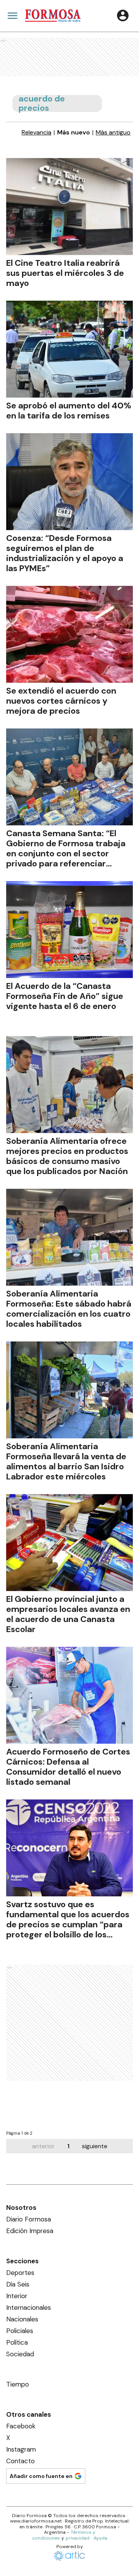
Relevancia (36, 133)
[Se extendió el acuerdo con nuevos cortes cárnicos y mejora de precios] (69, 634)
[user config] (123, 15)
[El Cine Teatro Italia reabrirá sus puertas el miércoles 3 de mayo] (69, 207)
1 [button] (68, 2146)
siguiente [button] (95, 2146)
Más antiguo (113, 133)
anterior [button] (43, 2146)
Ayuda (100, 2538)
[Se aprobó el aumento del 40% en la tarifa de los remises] (69, 349)
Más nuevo (74, 133)
